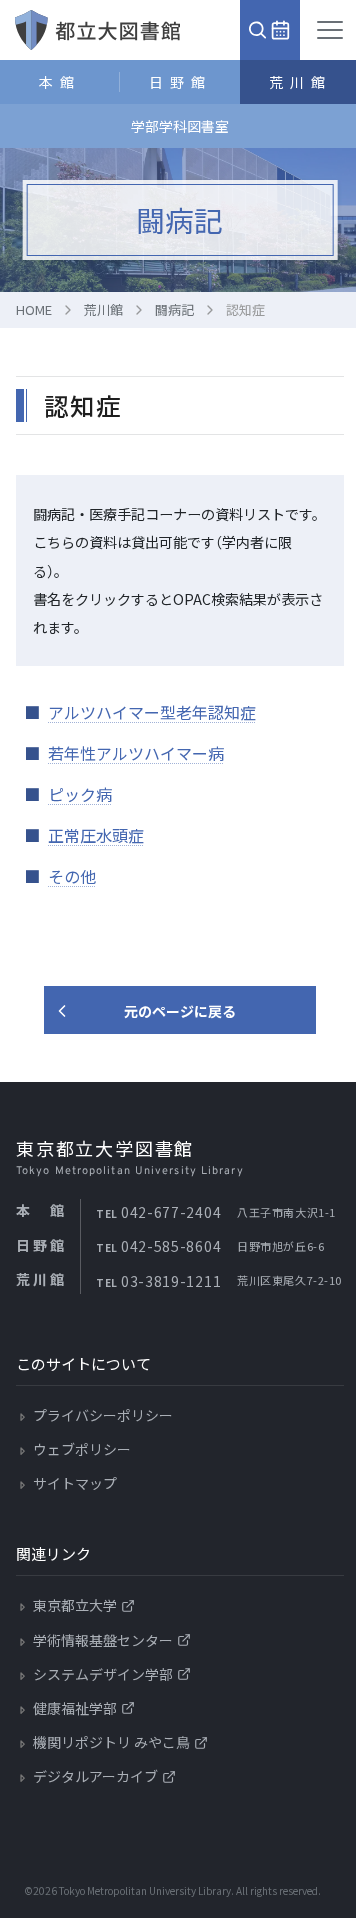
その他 (72, 876)
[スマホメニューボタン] (330, 30)
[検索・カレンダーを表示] (270, 30)
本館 (60, 82)
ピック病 (80, 794)
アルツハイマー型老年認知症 (152, 712)
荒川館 (300, 82)
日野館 (180, 82)
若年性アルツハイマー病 (136, 753)
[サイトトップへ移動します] (97, 30)
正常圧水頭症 (96, 835)
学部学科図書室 (180, 126)
